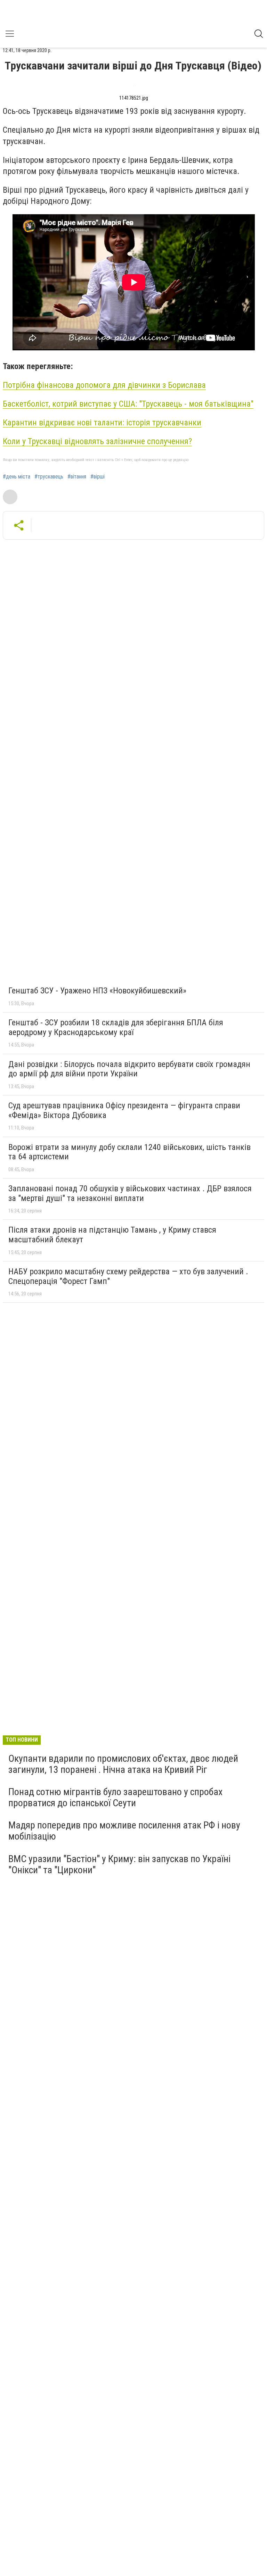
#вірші (98, 477)
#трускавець (49, 477)
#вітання (77, 477)
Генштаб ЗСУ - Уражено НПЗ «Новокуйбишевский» (97, 991)
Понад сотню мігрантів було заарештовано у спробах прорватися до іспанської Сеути (115, 1797)
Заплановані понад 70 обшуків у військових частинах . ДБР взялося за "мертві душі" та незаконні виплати (130, 1193)
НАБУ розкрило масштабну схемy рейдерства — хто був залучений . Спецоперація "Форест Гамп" (128, 1276)
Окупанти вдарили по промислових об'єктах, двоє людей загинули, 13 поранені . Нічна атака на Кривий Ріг (123, 1764)
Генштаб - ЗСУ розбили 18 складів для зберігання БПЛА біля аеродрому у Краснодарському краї (116, 1027)
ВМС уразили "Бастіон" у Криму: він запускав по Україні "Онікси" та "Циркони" (119, 1864)
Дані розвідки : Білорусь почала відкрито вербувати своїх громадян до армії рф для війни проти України (129, 1069)
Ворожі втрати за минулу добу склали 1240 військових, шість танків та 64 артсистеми (130, 1152)
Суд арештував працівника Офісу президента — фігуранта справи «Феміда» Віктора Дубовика (124, 1110)
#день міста (17, 477)
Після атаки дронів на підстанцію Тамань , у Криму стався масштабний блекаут (112, 1235)
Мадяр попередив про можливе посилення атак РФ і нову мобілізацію (124, 1831)
